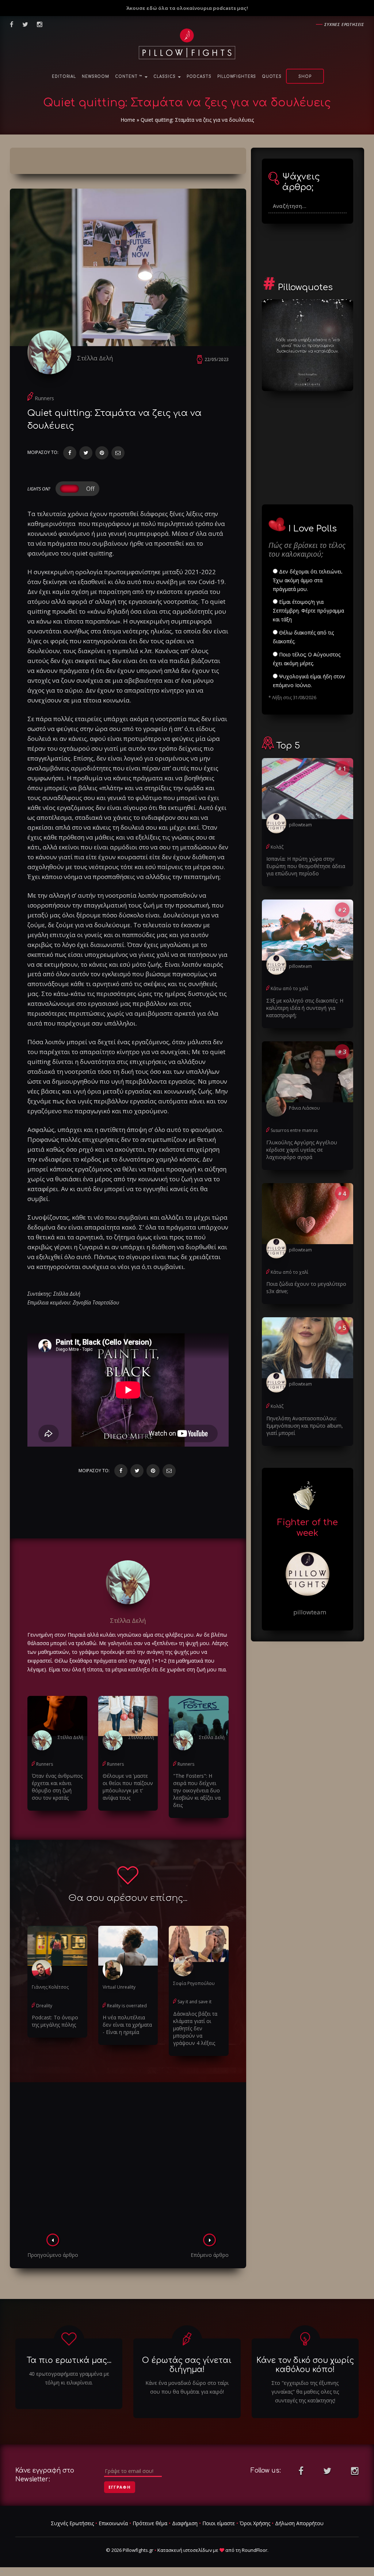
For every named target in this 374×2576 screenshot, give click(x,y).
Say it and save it (194, 2002)
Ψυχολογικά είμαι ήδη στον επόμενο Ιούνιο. (309, 681)
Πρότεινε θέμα (150, 2523)
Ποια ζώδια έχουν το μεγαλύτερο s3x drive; (306, 1287)
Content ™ (129, 77)
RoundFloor (255, 2550)
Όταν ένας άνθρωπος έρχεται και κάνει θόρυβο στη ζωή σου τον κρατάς (57, 1787)
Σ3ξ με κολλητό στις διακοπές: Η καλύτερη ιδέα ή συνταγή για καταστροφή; (305, 1008)
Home (128, 120)
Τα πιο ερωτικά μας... (69, 2360)
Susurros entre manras (294, 1130)
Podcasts (199, 77)
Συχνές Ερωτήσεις (72, 2523)
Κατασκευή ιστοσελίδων (185, 2550)
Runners (44, 398)
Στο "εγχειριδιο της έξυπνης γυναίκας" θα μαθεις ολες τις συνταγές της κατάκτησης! (305, 2392)
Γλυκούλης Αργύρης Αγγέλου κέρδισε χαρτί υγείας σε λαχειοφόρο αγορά (302, 1150)
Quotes (272, 77)
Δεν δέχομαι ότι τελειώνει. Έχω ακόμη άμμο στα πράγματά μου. (308, 580)
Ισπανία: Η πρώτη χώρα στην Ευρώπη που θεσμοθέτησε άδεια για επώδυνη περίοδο (306, 866)
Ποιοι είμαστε (219, 2523)
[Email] (118, 453)
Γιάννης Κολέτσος (50, 1987)
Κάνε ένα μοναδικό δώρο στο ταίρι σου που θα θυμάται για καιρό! (187, 2387)
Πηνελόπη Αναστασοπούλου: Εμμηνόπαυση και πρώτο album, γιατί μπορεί (305, 1426)
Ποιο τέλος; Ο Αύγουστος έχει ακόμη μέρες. (307, 659)
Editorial (64, 77)
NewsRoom (96, 77)
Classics (165, 77)
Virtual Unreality (119, 1987)
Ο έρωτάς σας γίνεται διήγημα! (187, 2365)
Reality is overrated (127, 2006)
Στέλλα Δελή (95, 358)
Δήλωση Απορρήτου (299, 2523)
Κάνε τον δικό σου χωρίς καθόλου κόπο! (305, 2365)
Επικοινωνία (113, 2523)
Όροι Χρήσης (255, 2523)
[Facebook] (70, 453)
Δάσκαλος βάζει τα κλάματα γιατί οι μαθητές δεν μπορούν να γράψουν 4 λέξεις (195, 2028)
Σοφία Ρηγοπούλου (194, 1983)
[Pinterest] (102, 453)
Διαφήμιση (185, 2523)
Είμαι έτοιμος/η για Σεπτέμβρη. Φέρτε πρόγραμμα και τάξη (308, 611)
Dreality (44, 2006)
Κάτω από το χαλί (289, 988)
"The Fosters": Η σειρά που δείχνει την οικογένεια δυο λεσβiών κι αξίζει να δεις (197, 1790)
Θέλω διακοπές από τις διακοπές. (303, 637)
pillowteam (300, 825)
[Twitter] (86, 453)
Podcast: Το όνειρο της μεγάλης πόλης (55, 2021)
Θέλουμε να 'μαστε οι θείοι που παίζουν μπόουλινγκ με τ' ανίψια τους (128, 1787)
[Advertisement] (128, 2160)
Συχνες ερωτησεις (344, 24)
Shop (305, 77)
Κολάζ (277, 847)
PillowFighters (237, 77)
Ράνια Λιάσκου (304, 1108)
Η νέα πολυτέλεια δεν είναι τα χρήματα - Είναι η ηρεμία (127, 2025)
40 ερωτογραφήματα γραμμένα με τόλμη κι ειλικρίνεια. (69, 2378)
